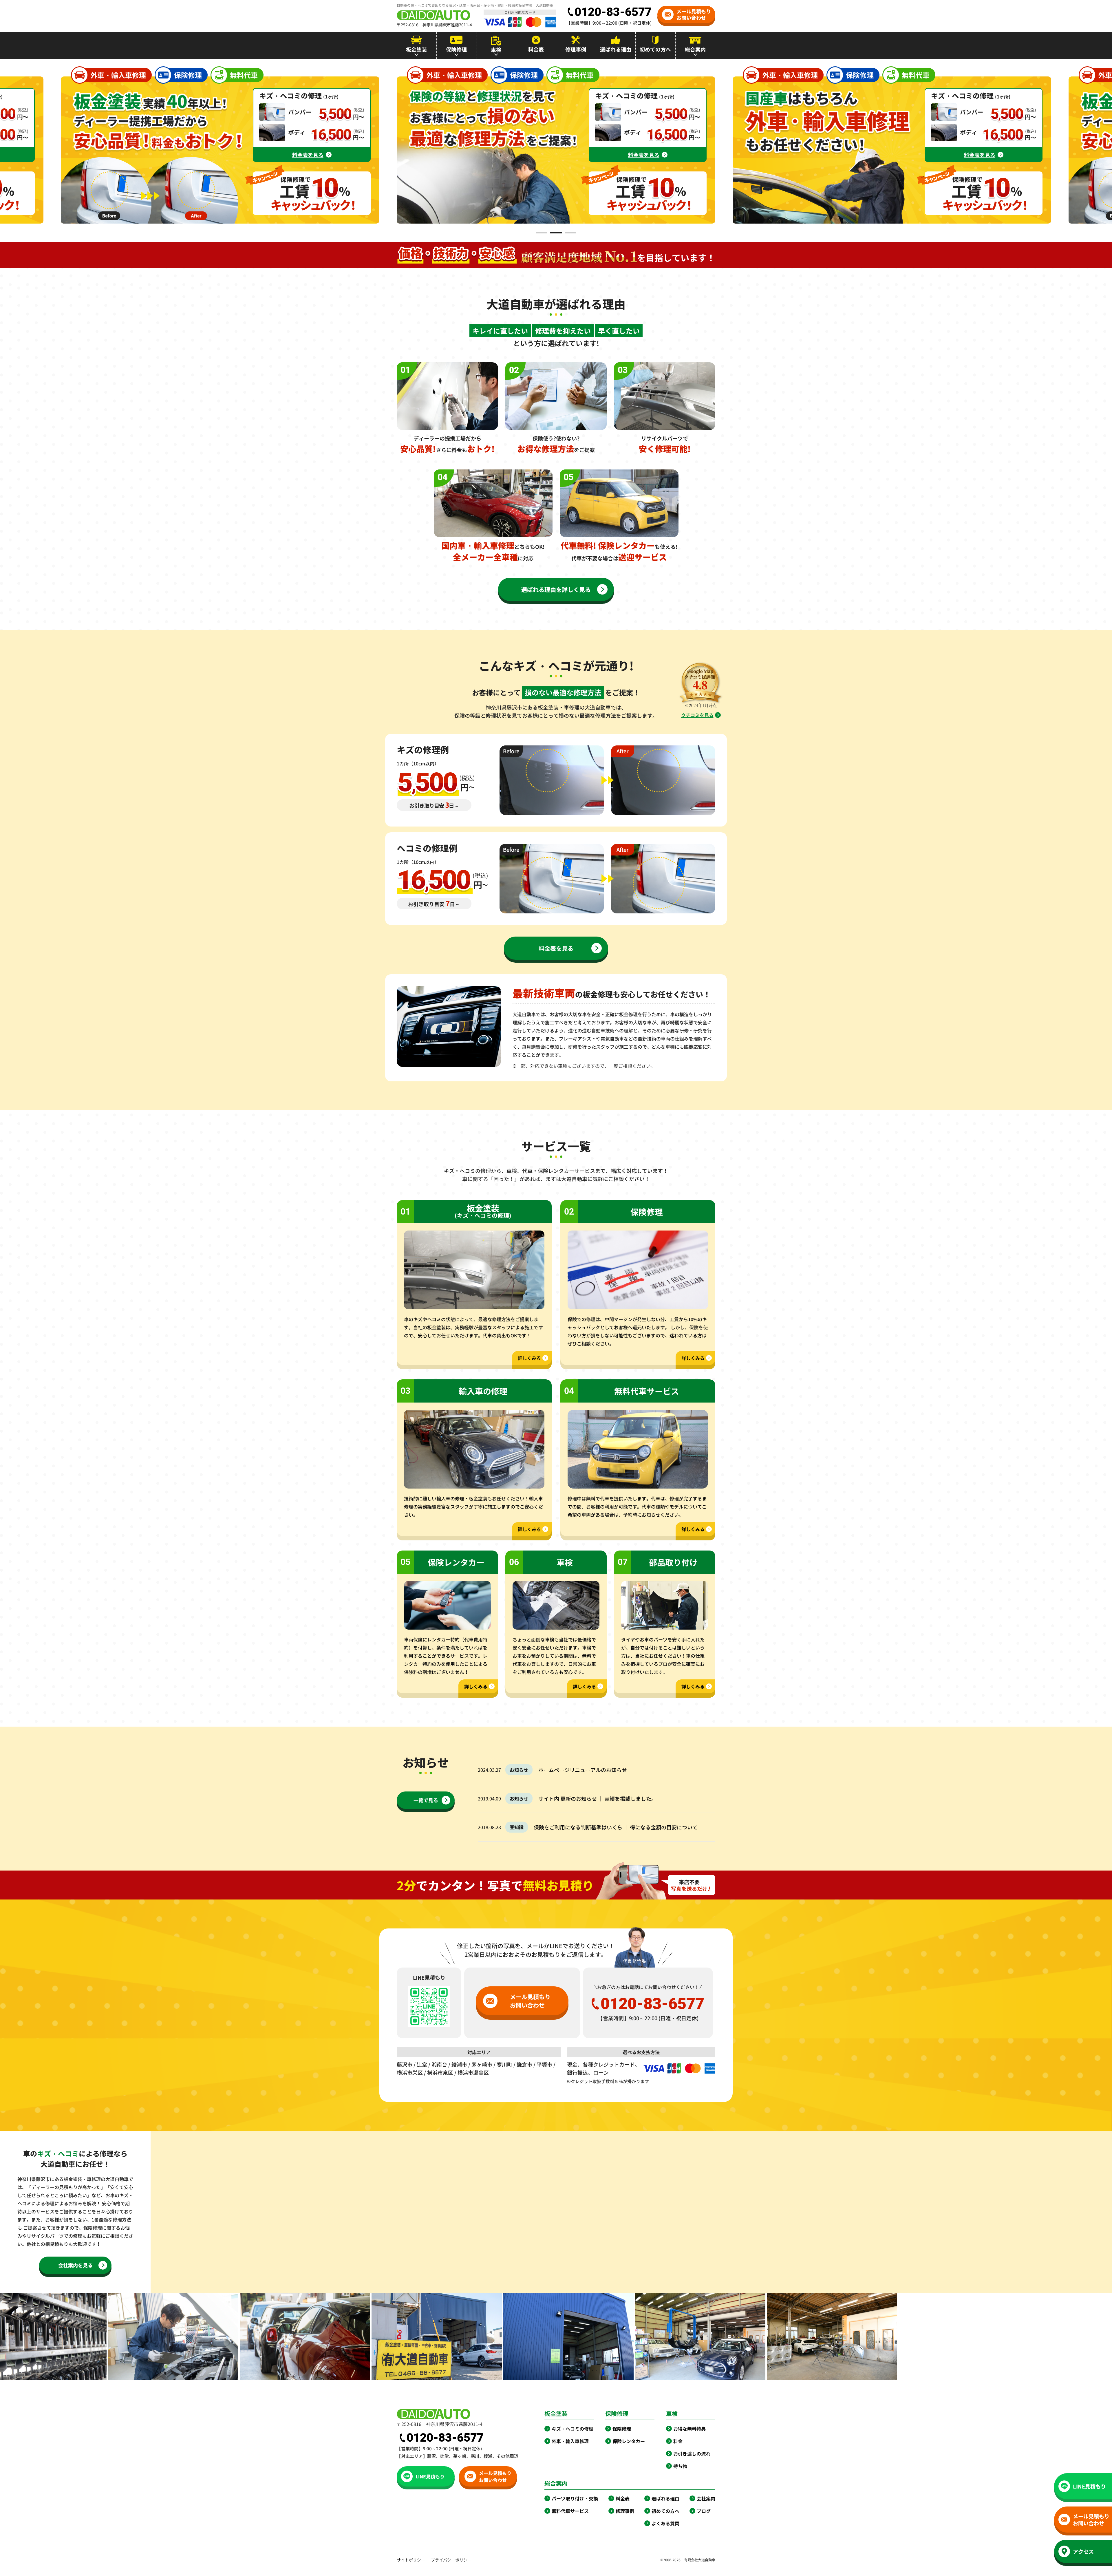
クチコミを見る (697, 715)
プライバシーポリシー (451, 2560)
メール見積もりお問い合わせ (694, 14)
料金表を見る (308, 155)
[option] (556, 150)
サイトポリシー (411, 2560)
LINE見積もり (430, 2476)
